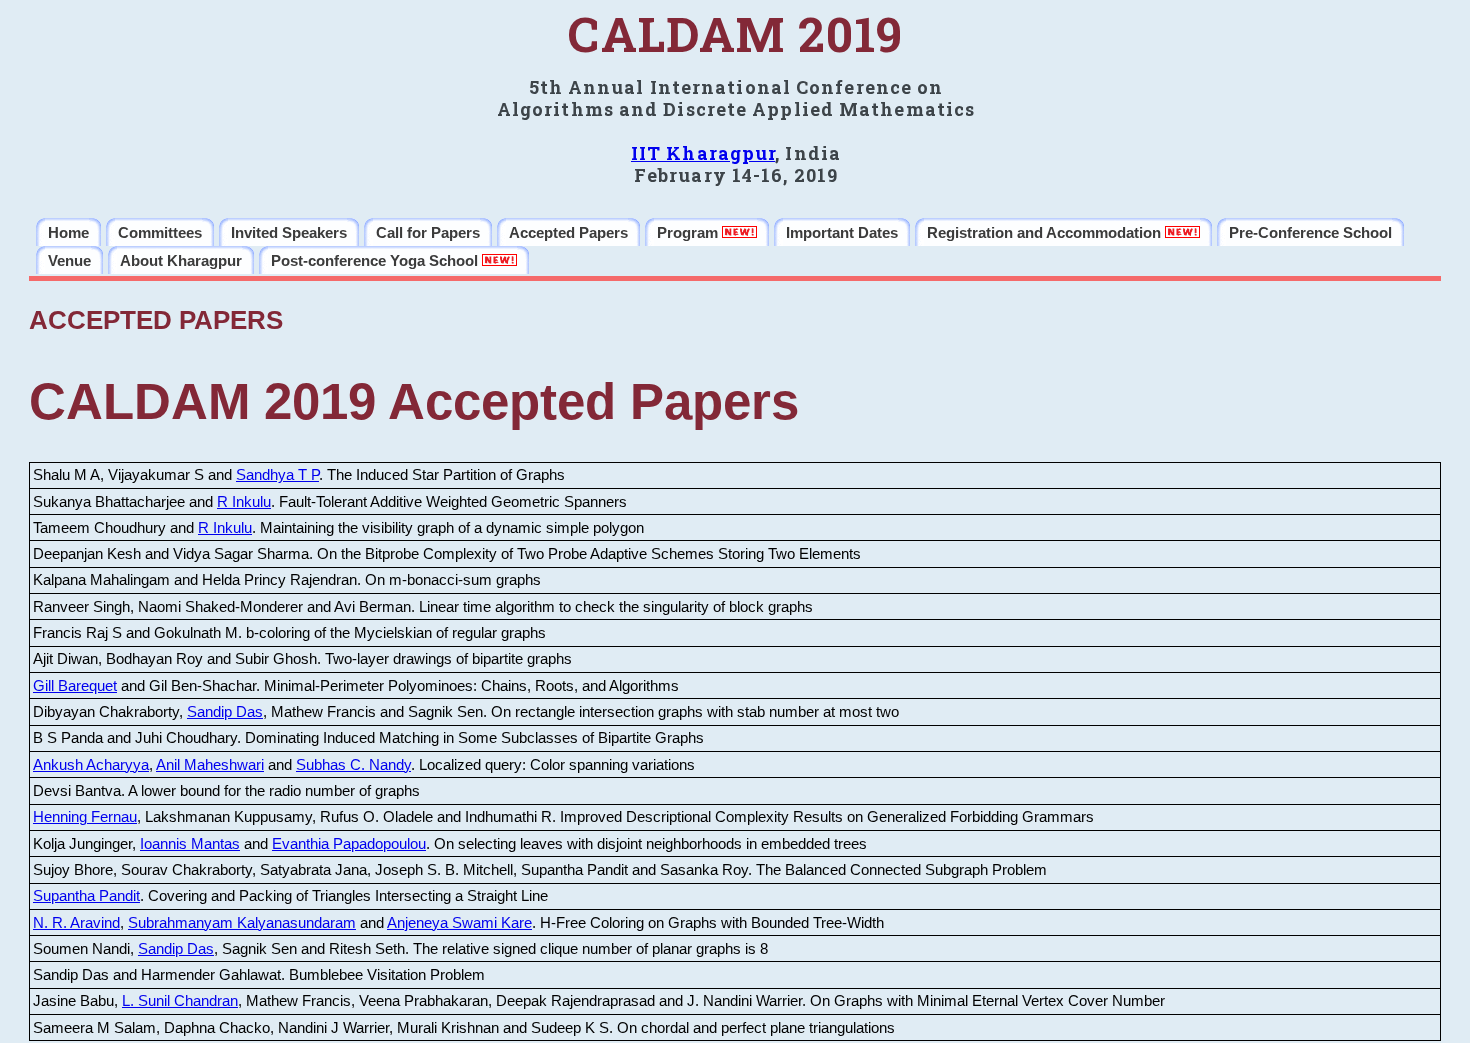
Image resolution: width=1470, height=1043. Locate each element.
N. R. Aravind (76, 923)
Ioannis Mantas (190, 844)
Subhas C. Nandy (353, 765)
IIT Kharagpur (703, 153)
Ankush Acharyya (91, 765)
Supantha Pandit (86, 896)
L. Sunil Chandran (180, 1001)
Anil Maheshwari (210, 765)
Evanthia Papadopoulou (349, 844)
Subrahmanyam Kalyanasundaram (242, 923)
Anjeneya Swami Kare (459, 923)
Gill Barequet (75, 686)
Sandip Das (225, 712)
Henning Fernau (85, 817)
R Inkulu (244, 502)
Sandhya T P (277, 475)
